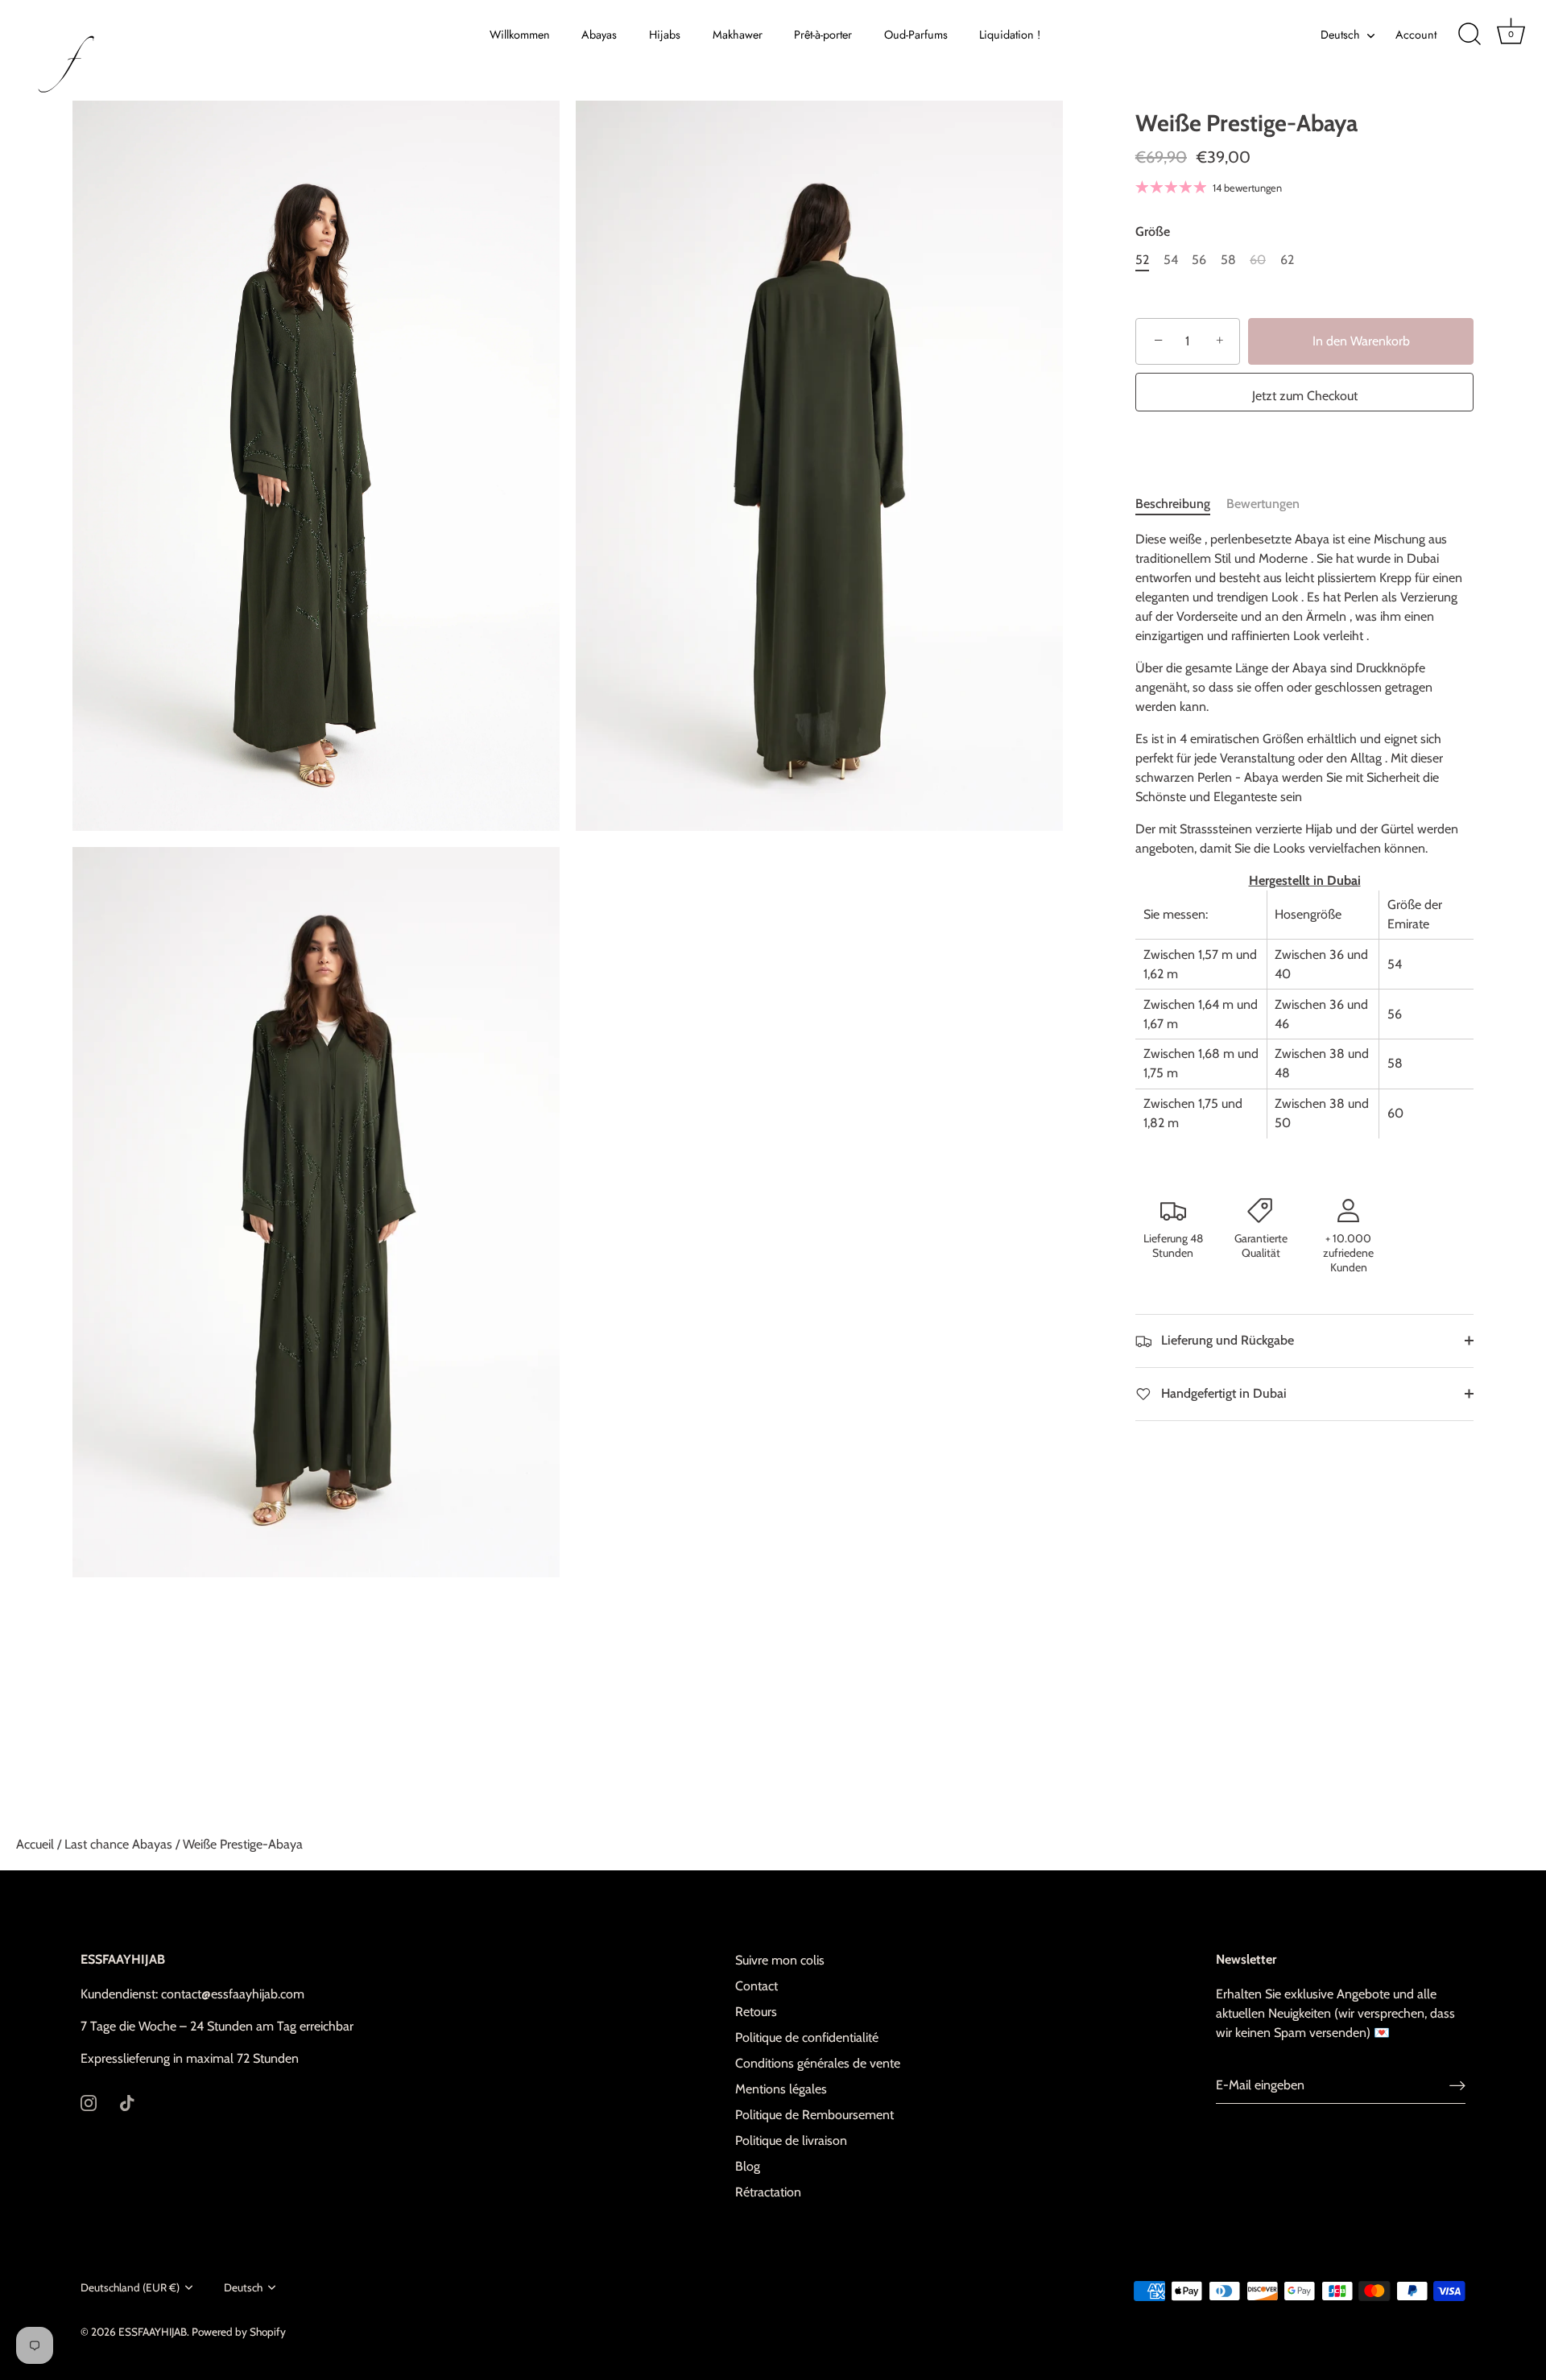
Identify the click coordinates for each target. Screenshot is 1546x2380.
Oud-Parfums (916, 35)
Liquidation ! (1010, 35)
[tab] (1181, 504)
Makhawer (738, 35)
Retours (756, 2012)
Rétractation (768, 2192)
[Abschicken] (1457, 2086)
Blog (748, 2166)
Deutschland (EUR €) (130, 2287)
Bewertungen (1263, 504)
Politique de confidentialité (807, 2037)
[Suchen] (1470, 35)
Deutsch (1340, 35)
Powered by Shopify (239, 2332)
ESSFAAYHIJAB (153, 2332)
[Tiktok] (127, 2102)
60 (1258, 260)
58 (1228, 260)
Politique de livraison (791, 2140)
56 (1199, 260)
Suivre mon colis (780, 1960)
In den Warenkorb (1361, 341)
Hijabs (665, 35)
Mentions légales (781, 2089)
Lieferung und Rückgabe (1226, 1340)
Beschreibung (1173, 504)
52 (1142, 260)
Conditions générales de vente (818, 2063)
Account (1416, 35)
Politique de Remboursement (814, 2115)
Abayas (599, 35)
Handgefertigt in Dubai (1222, 1393)
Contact (756, 1986)
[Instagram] (89, 2102)
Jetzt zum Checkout (1305, 396)
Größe (1153, 231)
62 (1287, 260)
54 (1171, 260)
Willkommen (520, 35)
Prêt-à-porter (823, 35)
